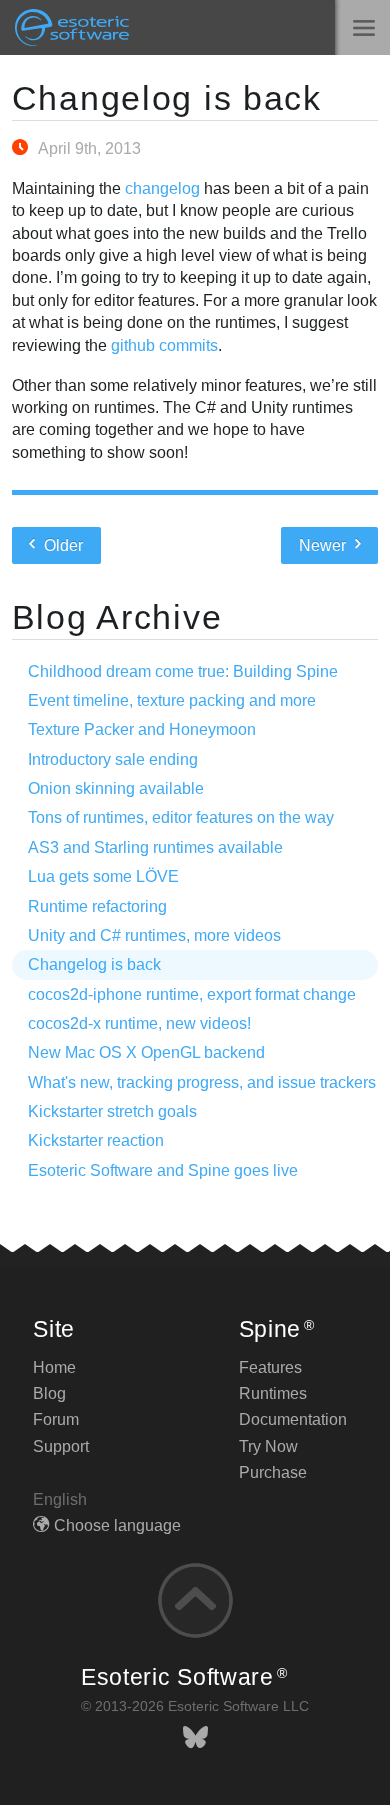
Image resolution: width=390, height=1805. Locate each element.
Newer (324, 545)
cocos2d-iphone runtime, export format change (192, 994)
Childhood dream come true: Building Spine (183, 671)
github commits (164, 345)
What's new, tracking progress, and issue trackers (202, 1082)
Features (270, 1367)
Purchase (273, 1472)
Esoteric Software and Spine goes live (163, 1170)
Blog (49, 1393)
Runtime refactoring (97, 906)
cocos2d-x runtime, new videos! (139, 1023)
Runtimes (273, 1393)
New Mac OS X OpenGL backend (146, 1052)
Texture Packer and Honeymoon (142, 729)
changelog (162, 188)
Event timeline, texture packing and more (172, 700)
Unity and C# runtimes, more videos (154, 935)
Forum (56, 1419)
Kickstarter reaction (96, 1140)
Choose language (117, 1525)
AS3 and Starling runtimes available (155, 847)
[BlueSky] (195, 1737)
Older (61, 545)
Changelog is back (167, 98)
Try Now (268, 1446)
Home (54, 1367)
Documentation (293, 1419)
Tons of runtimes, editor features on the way (181, 817)
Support (61, 1446)
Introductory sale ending (113, 759)
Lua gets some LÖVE (103, 876)
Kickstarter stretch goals (112, 1111)
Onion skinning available (116, 788)
